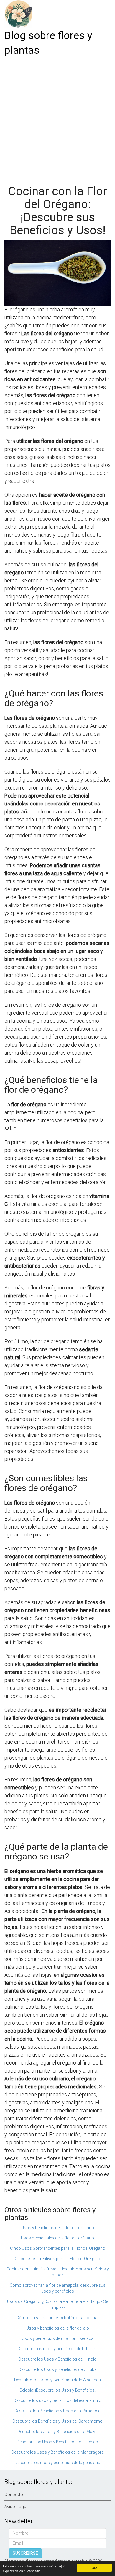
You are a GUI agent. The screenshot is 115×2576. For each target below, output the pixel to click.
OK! (94, 2568)
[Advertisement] (57, 118)
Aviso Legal (16, 2507)
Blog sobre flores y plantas (48, 43)
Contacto (14, 2494)
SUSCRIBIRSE (25, 2553)
